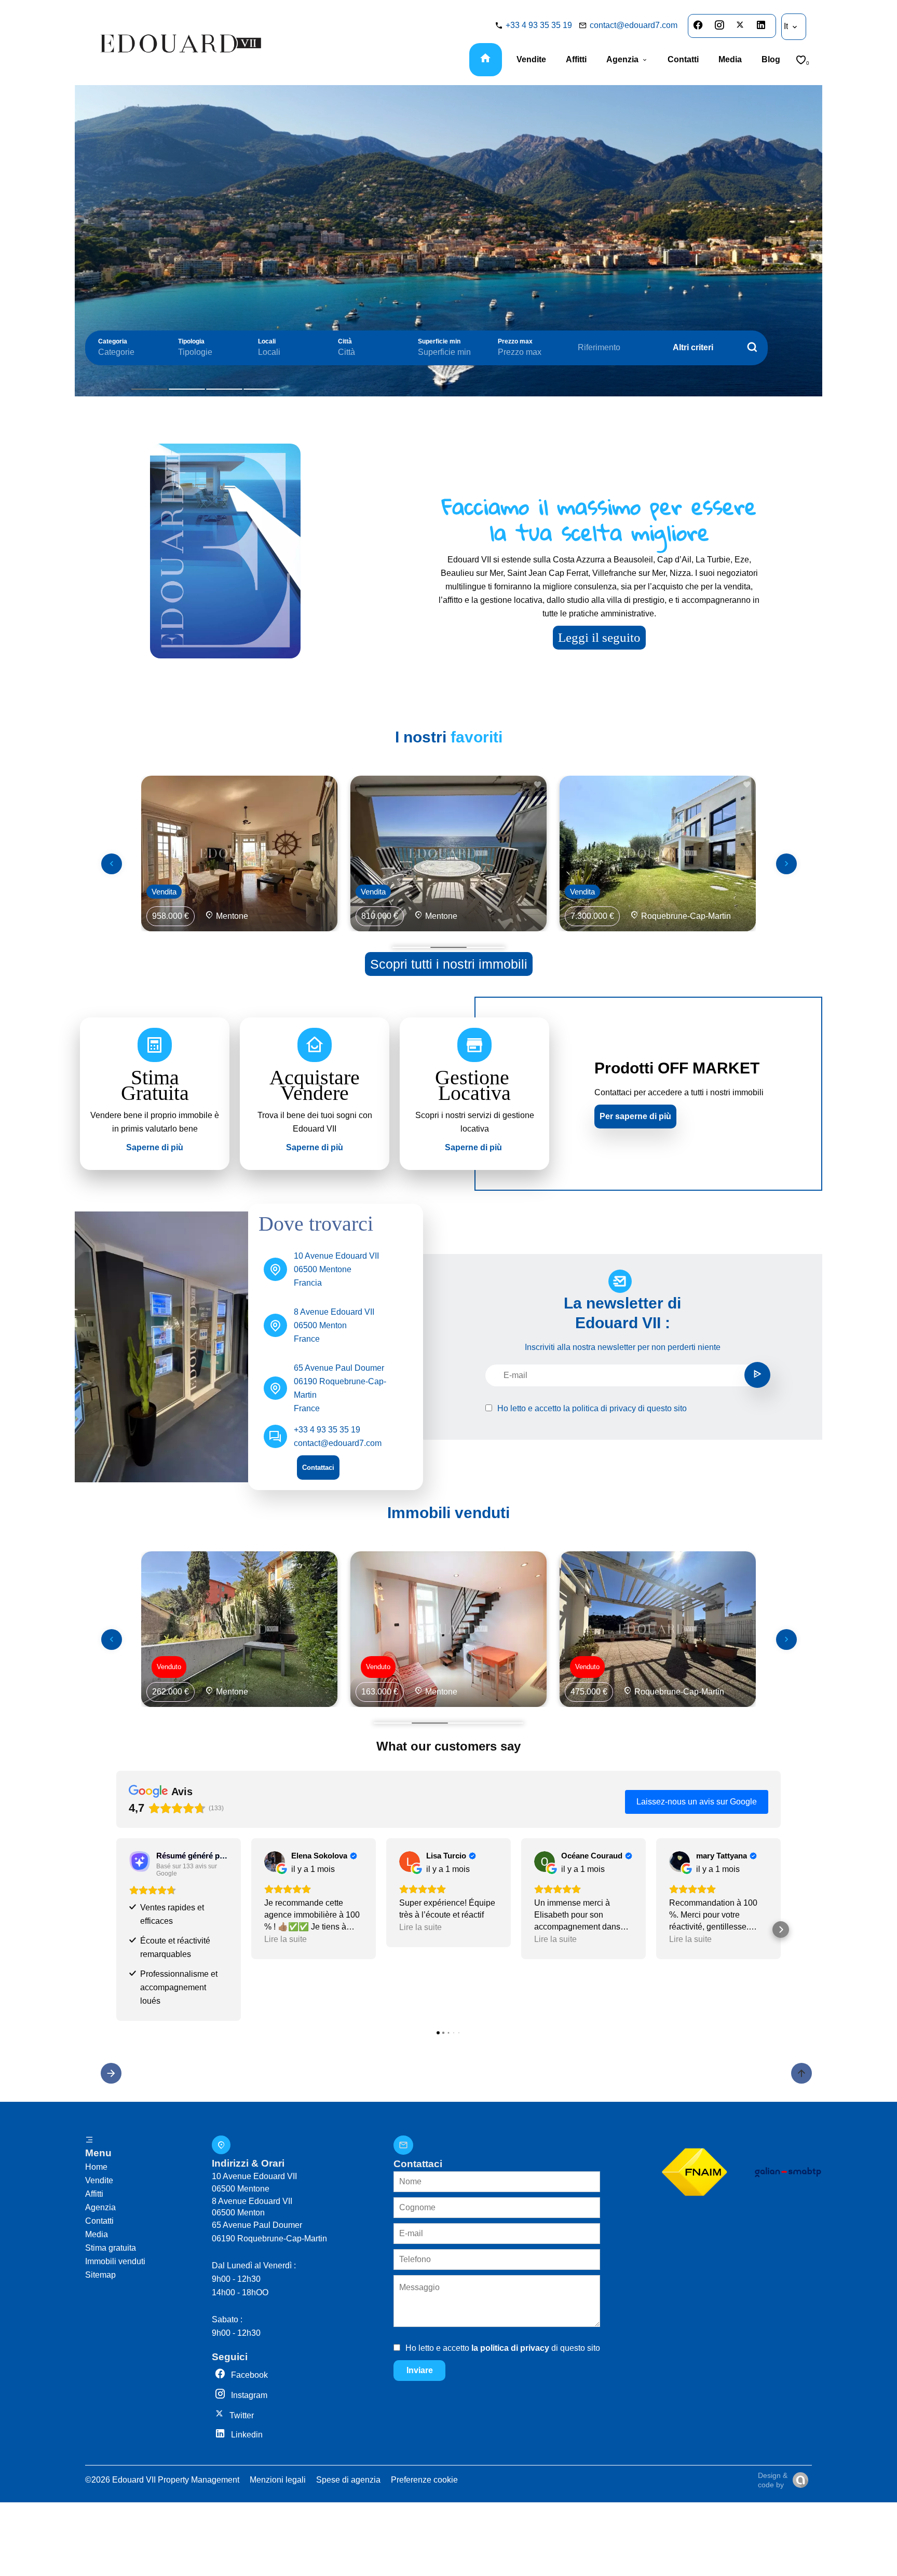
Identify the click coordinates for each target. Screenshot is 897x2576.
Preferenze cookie (424, 2480)
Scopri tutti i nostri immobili (449, 964)
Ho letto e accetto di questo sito (592, 1408)
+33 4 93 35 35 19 (539, 25)
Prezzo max (515, 341)
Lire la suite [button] (286, 1939)
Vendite (99, 2180)
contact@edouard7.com (634, 25)
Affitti (94, 2194)
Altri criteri (693, 347)
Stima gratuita (111, 2248)
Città (345, 341)
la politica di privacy (600, 1408)
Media (97, 2234)
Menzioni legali (278, 2480)
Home (96, 2167)
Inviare (420, 2370)
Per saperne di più (635, 1116)
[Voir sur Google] (275, 1862)
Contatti (99, 2221)
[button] (116, 1930)
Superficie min (439, 341)
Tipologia (191, 341)
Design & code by (773, 2480)
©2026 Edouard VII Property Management (162, 2480)
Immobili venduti (115, 2261)
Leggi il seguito (599, 637)
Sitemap (100, 2275)
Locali (267, 341)
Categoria (113, 341)
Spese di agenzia (348, 2480)
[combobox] (128, 352)
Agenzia (100, 2207)
